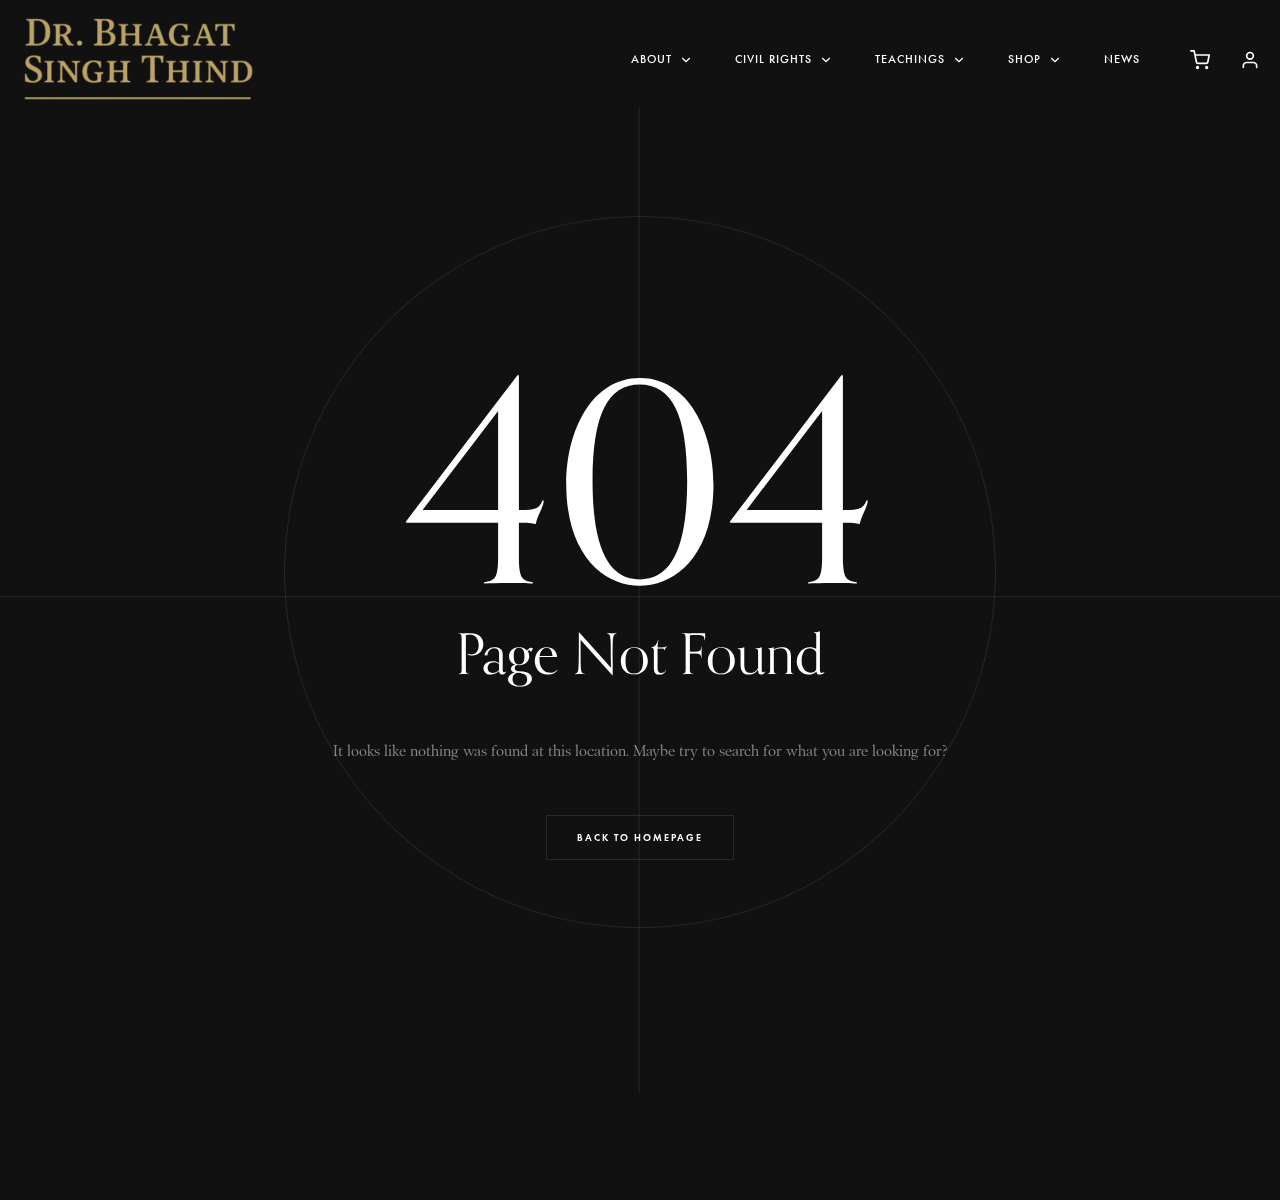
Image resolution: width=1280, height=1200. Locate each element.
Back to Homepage (640, 837)
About (651, 59)
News (1122, 59)
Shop (1024, 59)
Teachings (910, 59)
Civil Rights (773, 59)
